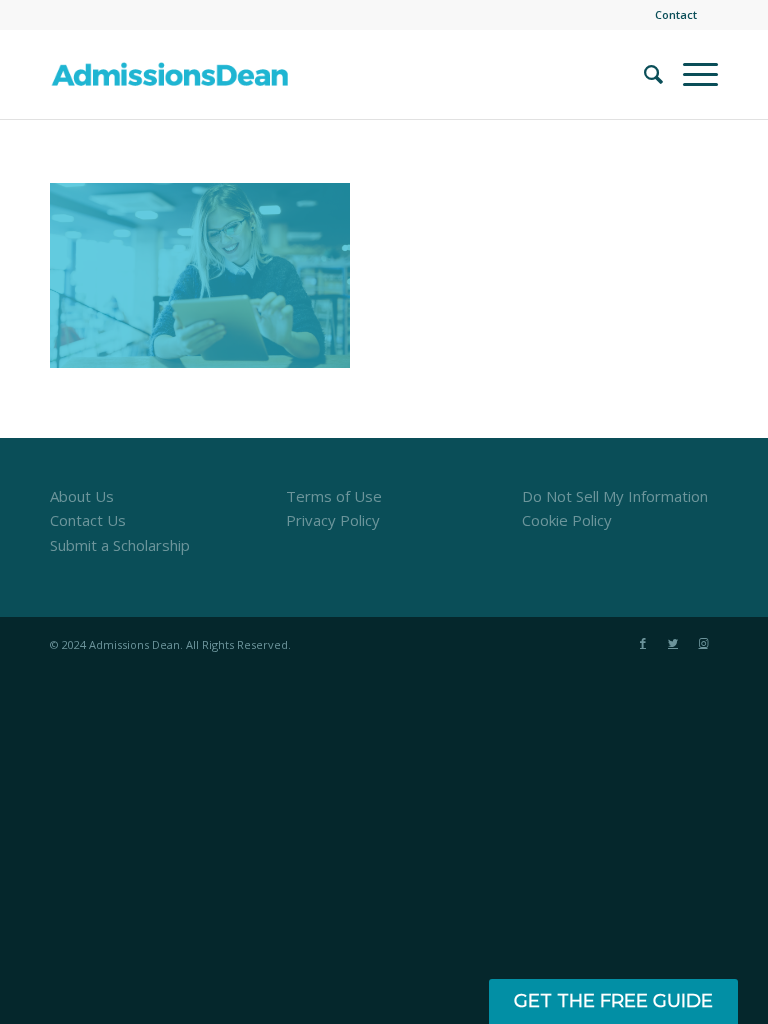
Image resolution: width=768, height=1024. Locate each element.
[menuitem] (671, 15)
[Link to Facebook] (643, 643)
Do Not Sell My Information (615, 496)
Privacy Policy (333, 520)
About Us (82, 496)
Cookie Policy (567, 520)
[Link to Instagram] (703, 643)
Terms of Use (334, 496)
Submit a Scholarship (120, 545)
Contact (676, 14)
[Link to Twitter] (673, 643)
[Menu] (690, 74)
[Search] (643, 74)
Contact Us (88, 520)
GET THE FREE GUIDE (613, 1001)
